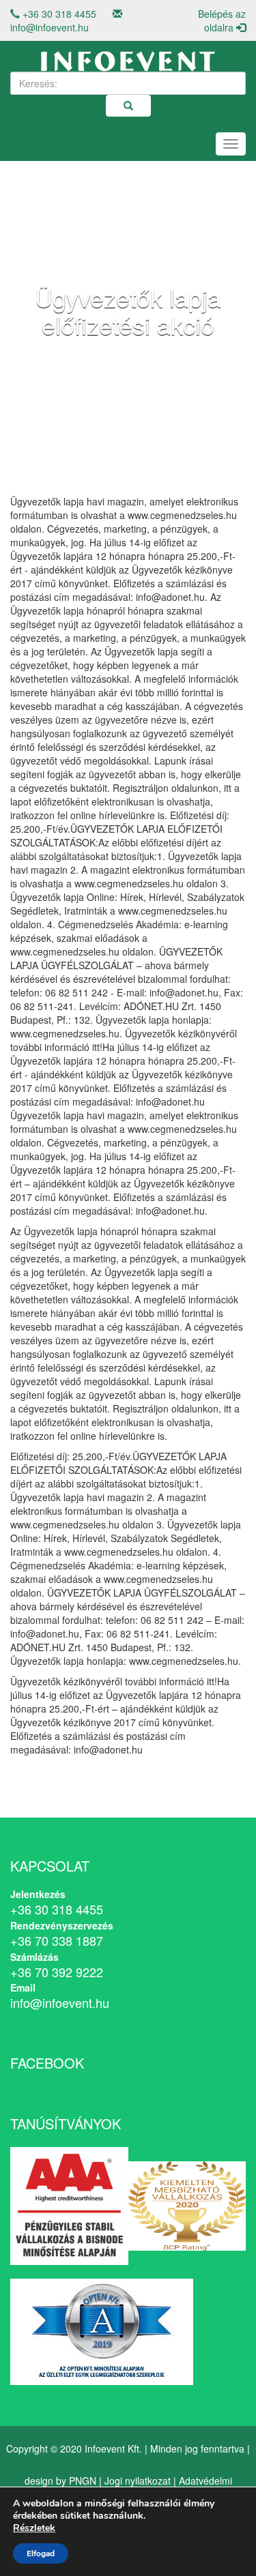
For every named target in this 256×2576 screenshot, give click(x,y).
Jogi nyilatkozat (138, 2481)
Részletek (34, 2528)
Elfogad (41, 2553)
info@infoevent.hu (49, 27)
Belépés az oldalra (222, 20)
